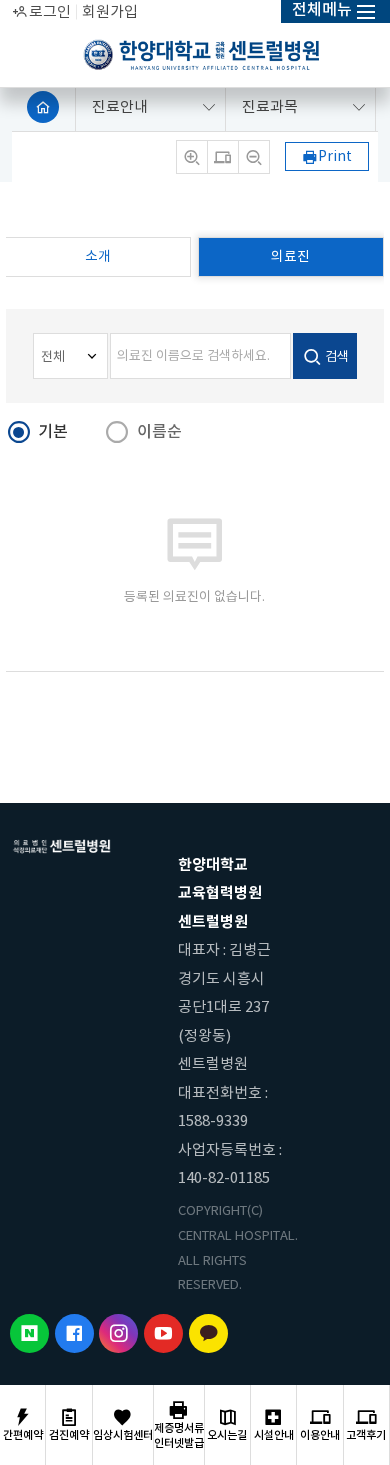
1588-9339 (213, 1120)
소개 (98, 256)
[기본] (223, 157)
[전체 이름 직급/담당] (70, 356)
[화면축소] (254, 157)
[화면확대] (192, 157)
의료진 (290, 256)
